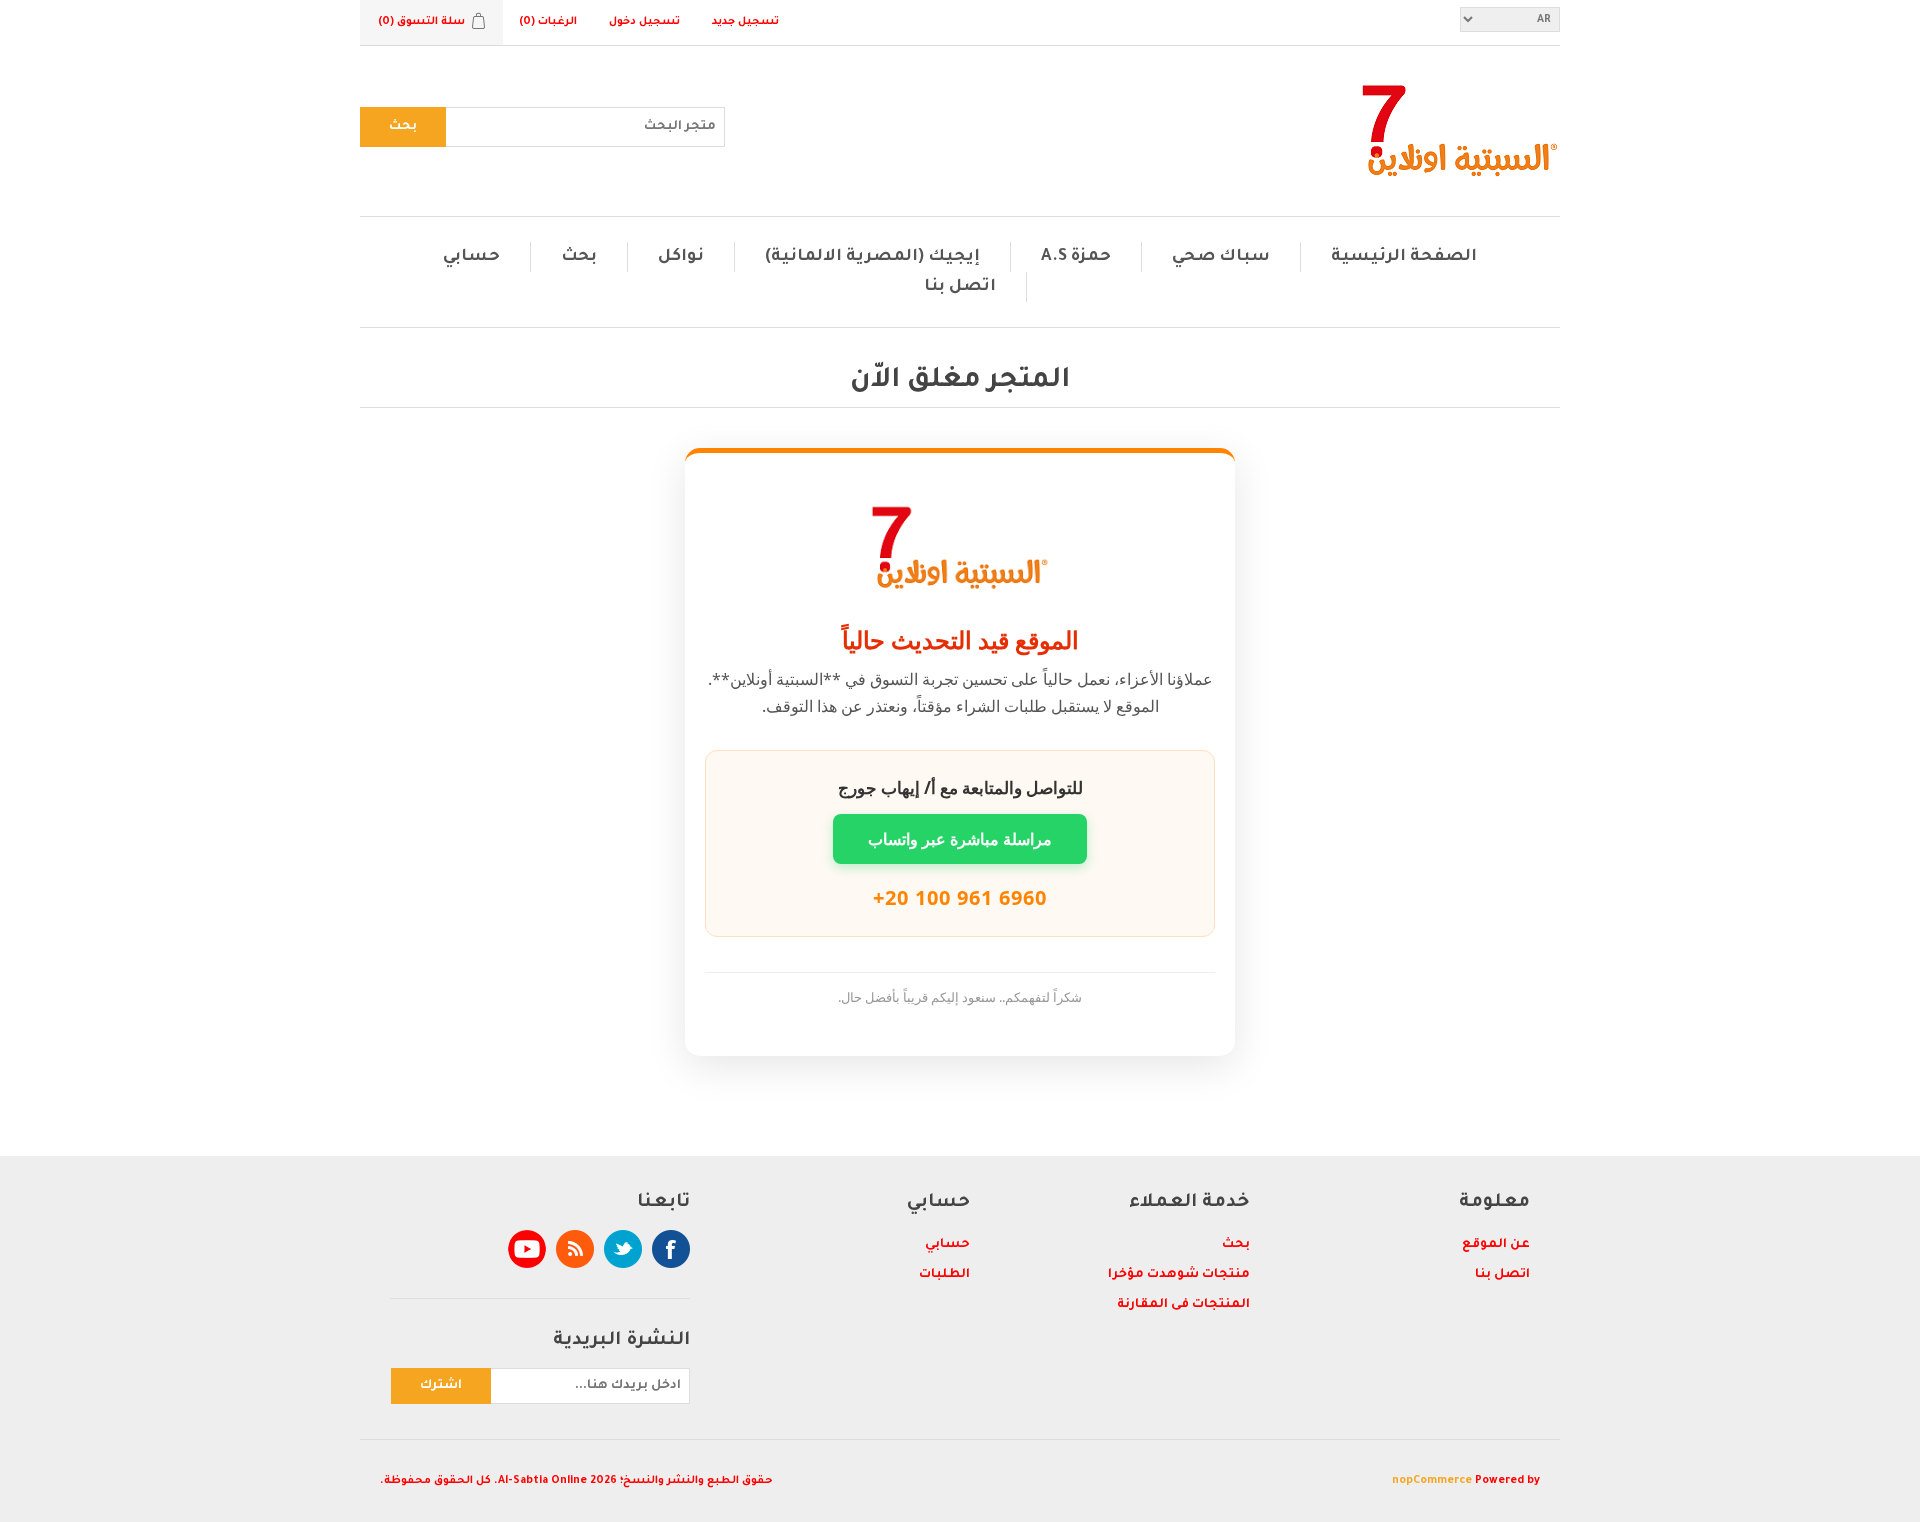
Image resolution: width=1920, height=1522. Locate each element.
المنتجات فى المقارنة (1183, 1305)
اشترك (441, 1386)
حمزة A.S (1076, 257)
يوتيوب (527, 1249)
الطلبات (944, 1275)
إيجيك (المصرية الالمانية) (872, 257)
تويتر (623, 1249)
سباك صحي (1221, 257)
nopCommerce (1432, 1481)
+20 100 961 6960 (960, 897)
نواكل (681, 257)
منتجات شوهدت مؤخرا (1179, 1275)
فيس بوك (671, 1249)
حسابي (471, 257)
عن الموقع (1496, 1245)
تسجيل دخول (644, 22)
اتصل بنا (960, 287)
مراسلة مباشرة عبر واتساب (960, 839)
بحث (403, 127)
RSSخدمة (575, 1249)
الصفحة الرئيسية (1404, 257)
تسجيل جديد (745, 22)
